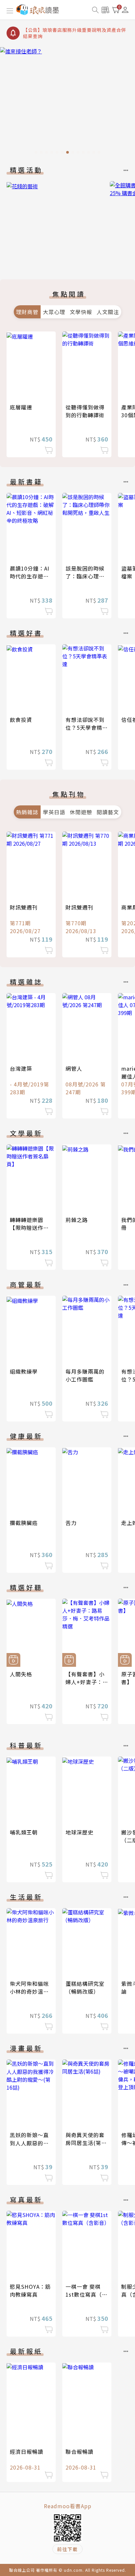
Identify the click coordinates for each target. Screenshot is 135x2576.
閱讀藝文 (108, 812)
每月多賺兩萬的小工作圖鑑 (85, 1375)
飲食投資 (21, 720)
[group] (67, 102)
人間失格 (21, 1674)
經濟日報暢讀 (27, 2452)
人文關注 (108, 312)
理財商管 (27, 312)
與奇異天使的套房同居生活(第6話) (85, 2143)
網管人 (74, 1068)
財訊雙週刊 (24, 907)
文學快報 (81, 312)
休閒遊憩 (81, 812)
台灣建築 (21, 1068)
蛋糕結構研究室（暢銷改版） (85, 1987)
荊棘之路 (77, 1220)
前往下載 (67, 2549)
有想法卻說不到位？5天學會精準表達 (87, 727)
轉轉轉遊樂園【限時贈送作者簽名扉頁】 (29, 1228)
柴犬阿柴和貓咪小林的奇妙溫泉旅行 (29, 1991)
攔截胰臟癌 (24, 1523)
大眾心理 (54, 312)
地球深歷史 (79, 1832)
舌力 (71, 1523)
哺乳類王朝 (24, 1832)
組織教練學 (24, 1371)
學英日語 (54, 812)
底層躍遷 (21, 407)
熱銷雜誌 (27, 812)
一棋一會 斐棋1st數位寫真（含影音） (87, 2294)
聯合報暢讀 (79, 2452)
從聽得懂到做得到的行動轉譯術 (85, 411)
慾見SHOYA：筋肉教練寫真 (30, 2290)
